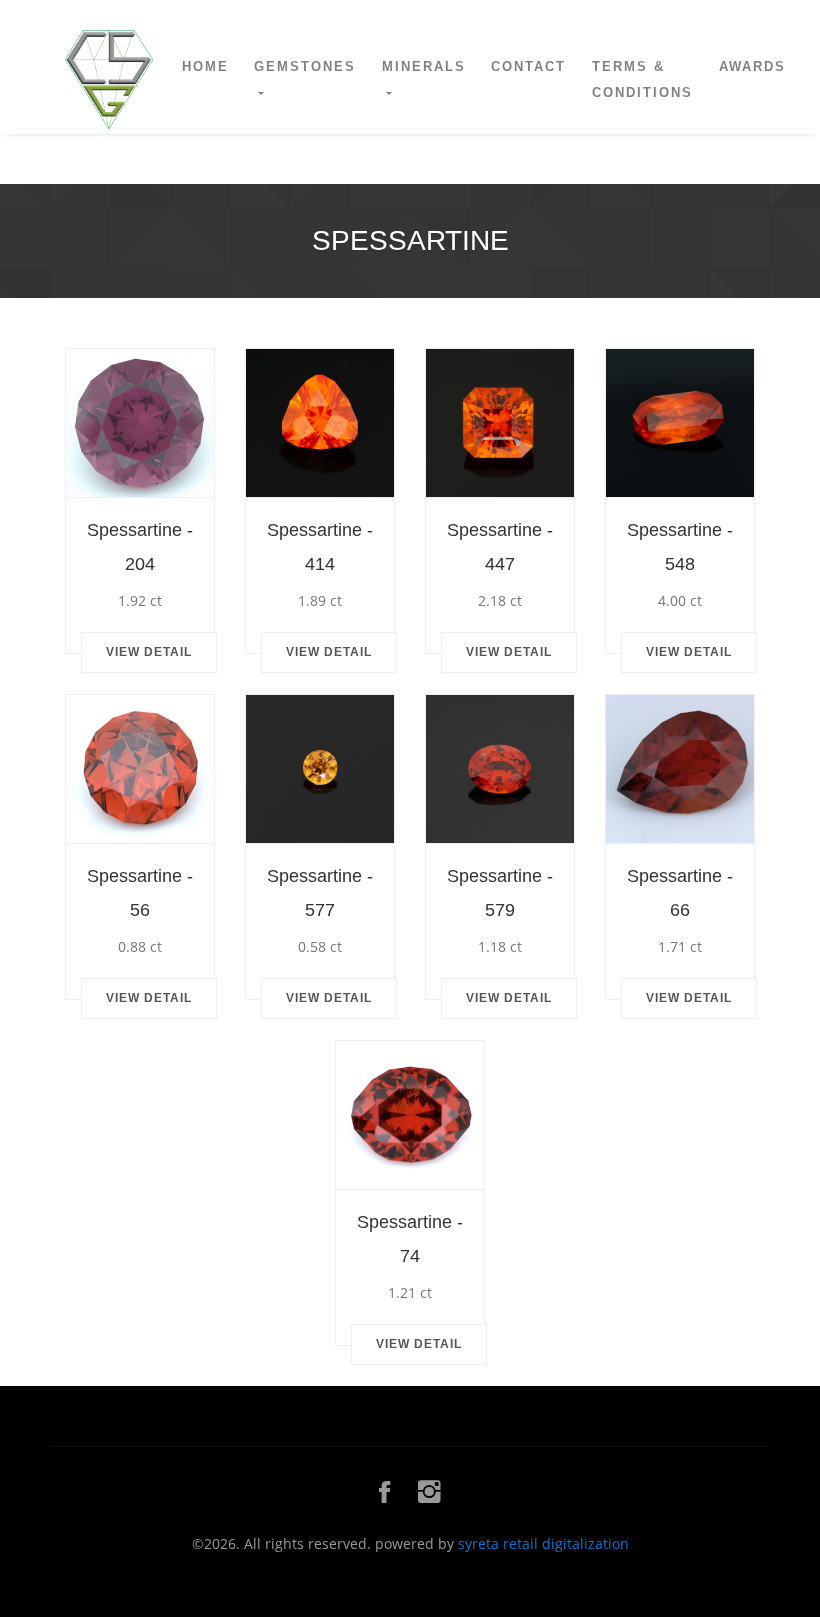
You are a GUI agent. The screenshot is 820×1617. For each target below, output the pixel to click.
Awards (752, 66)
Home (205, 66)
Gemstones (305, 66)
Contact (528, 66)
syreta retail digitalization (543, 1543)
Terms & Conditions (642, 79)
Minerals (424, 66)
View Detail (149, 652)
